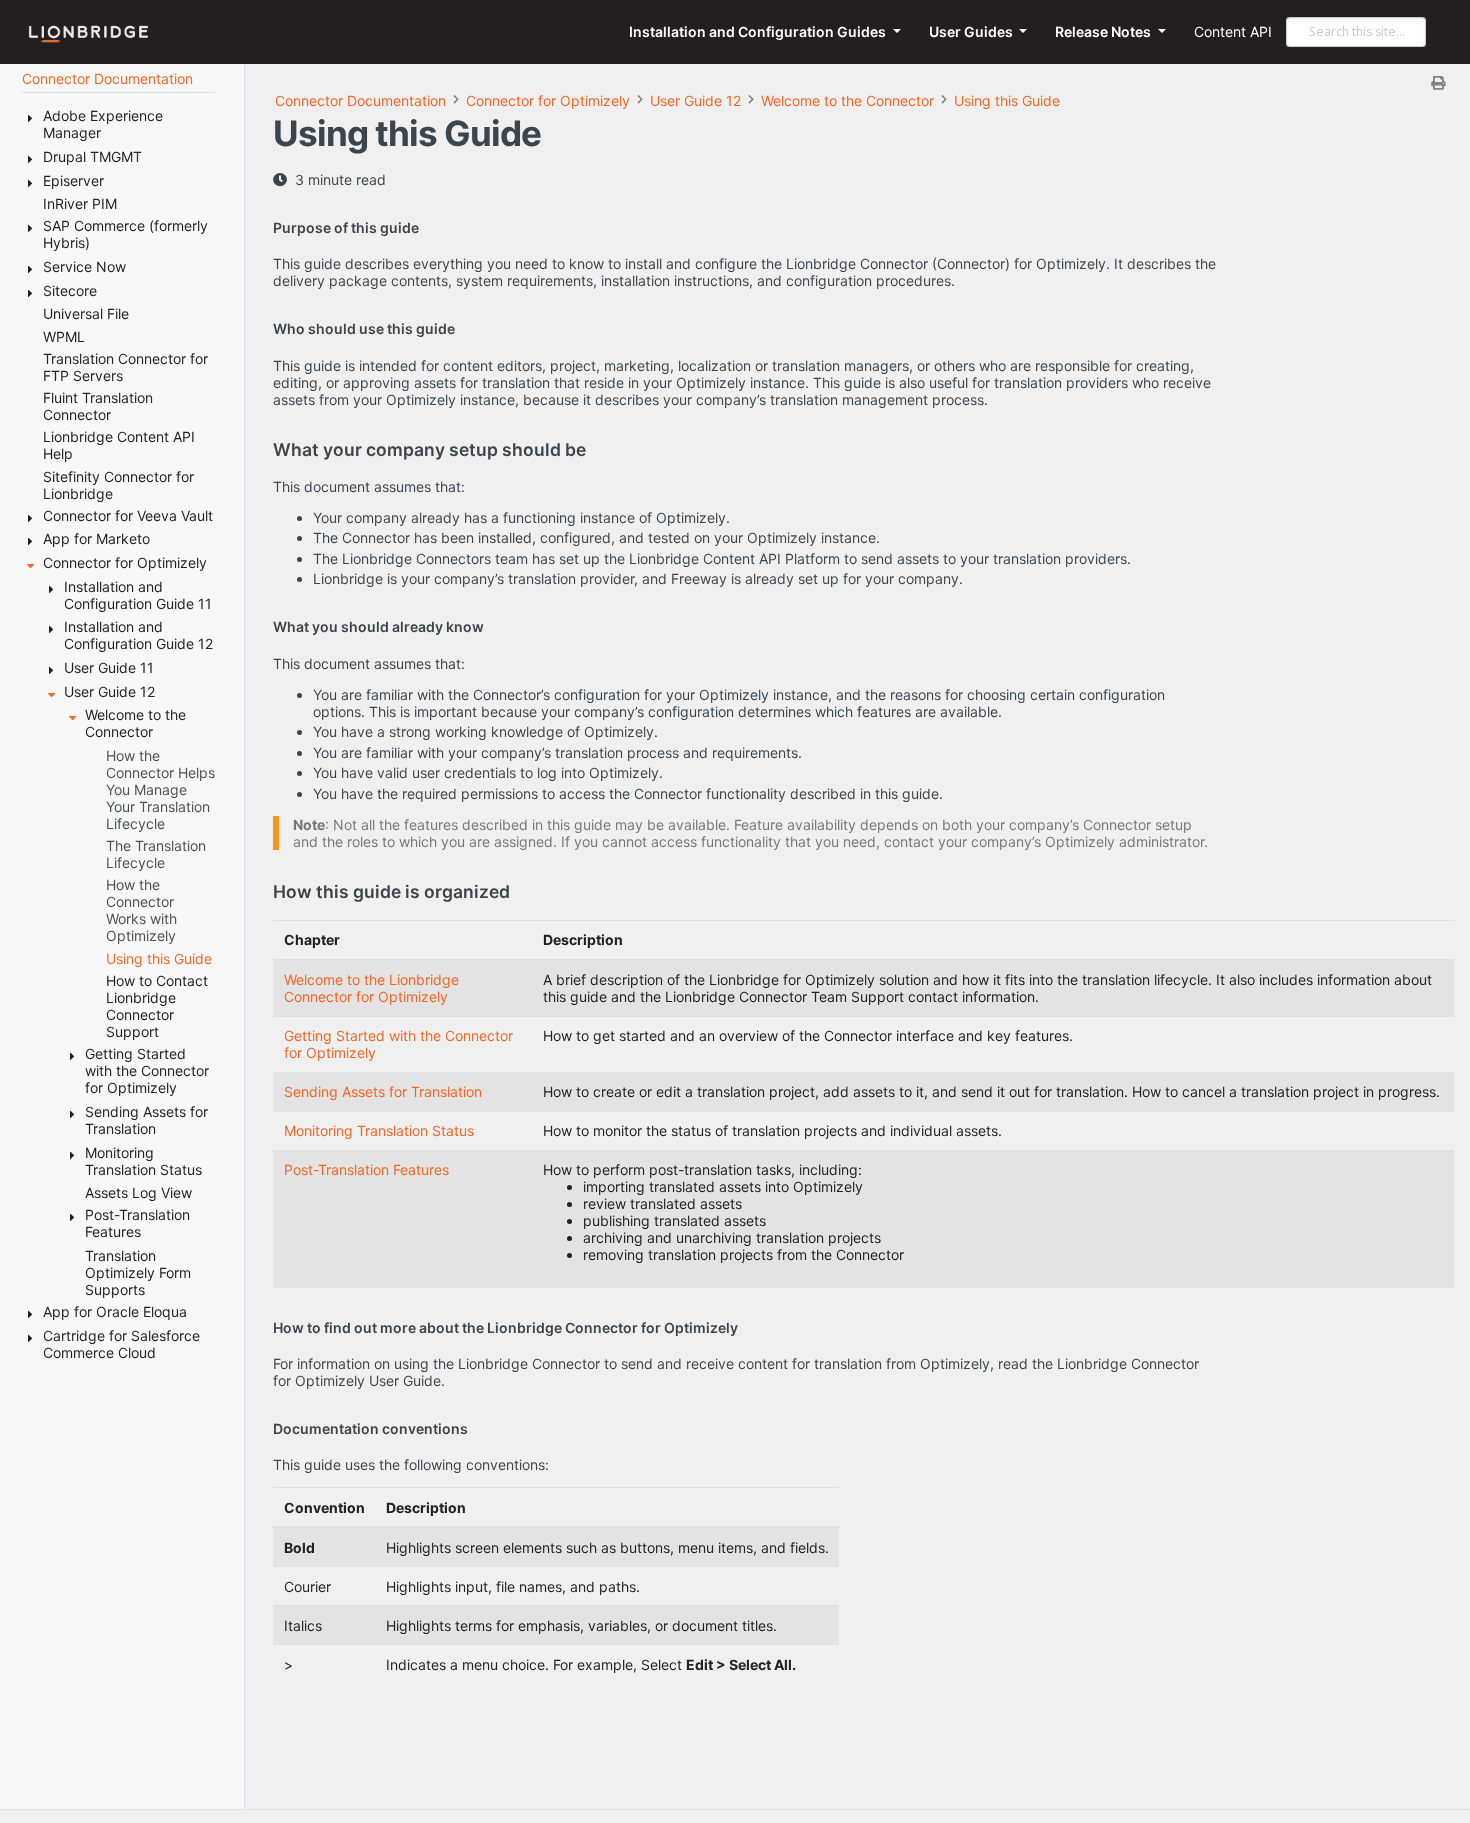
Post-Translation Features (366, 1169)
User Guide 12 (695, 100)
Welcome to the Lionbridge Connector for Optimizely (371, 988)
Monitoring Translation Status (379, 1130)
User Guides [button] (972, 31)
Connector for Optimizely (548, 100)
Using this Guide (1007, 100)
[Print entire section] (866, 82)
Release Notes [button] (1104, 31)
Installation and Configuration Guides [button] (759, 31)
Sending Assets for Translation (383, 1091)
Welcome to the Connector (847, 100)
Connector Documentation (360, 100)
